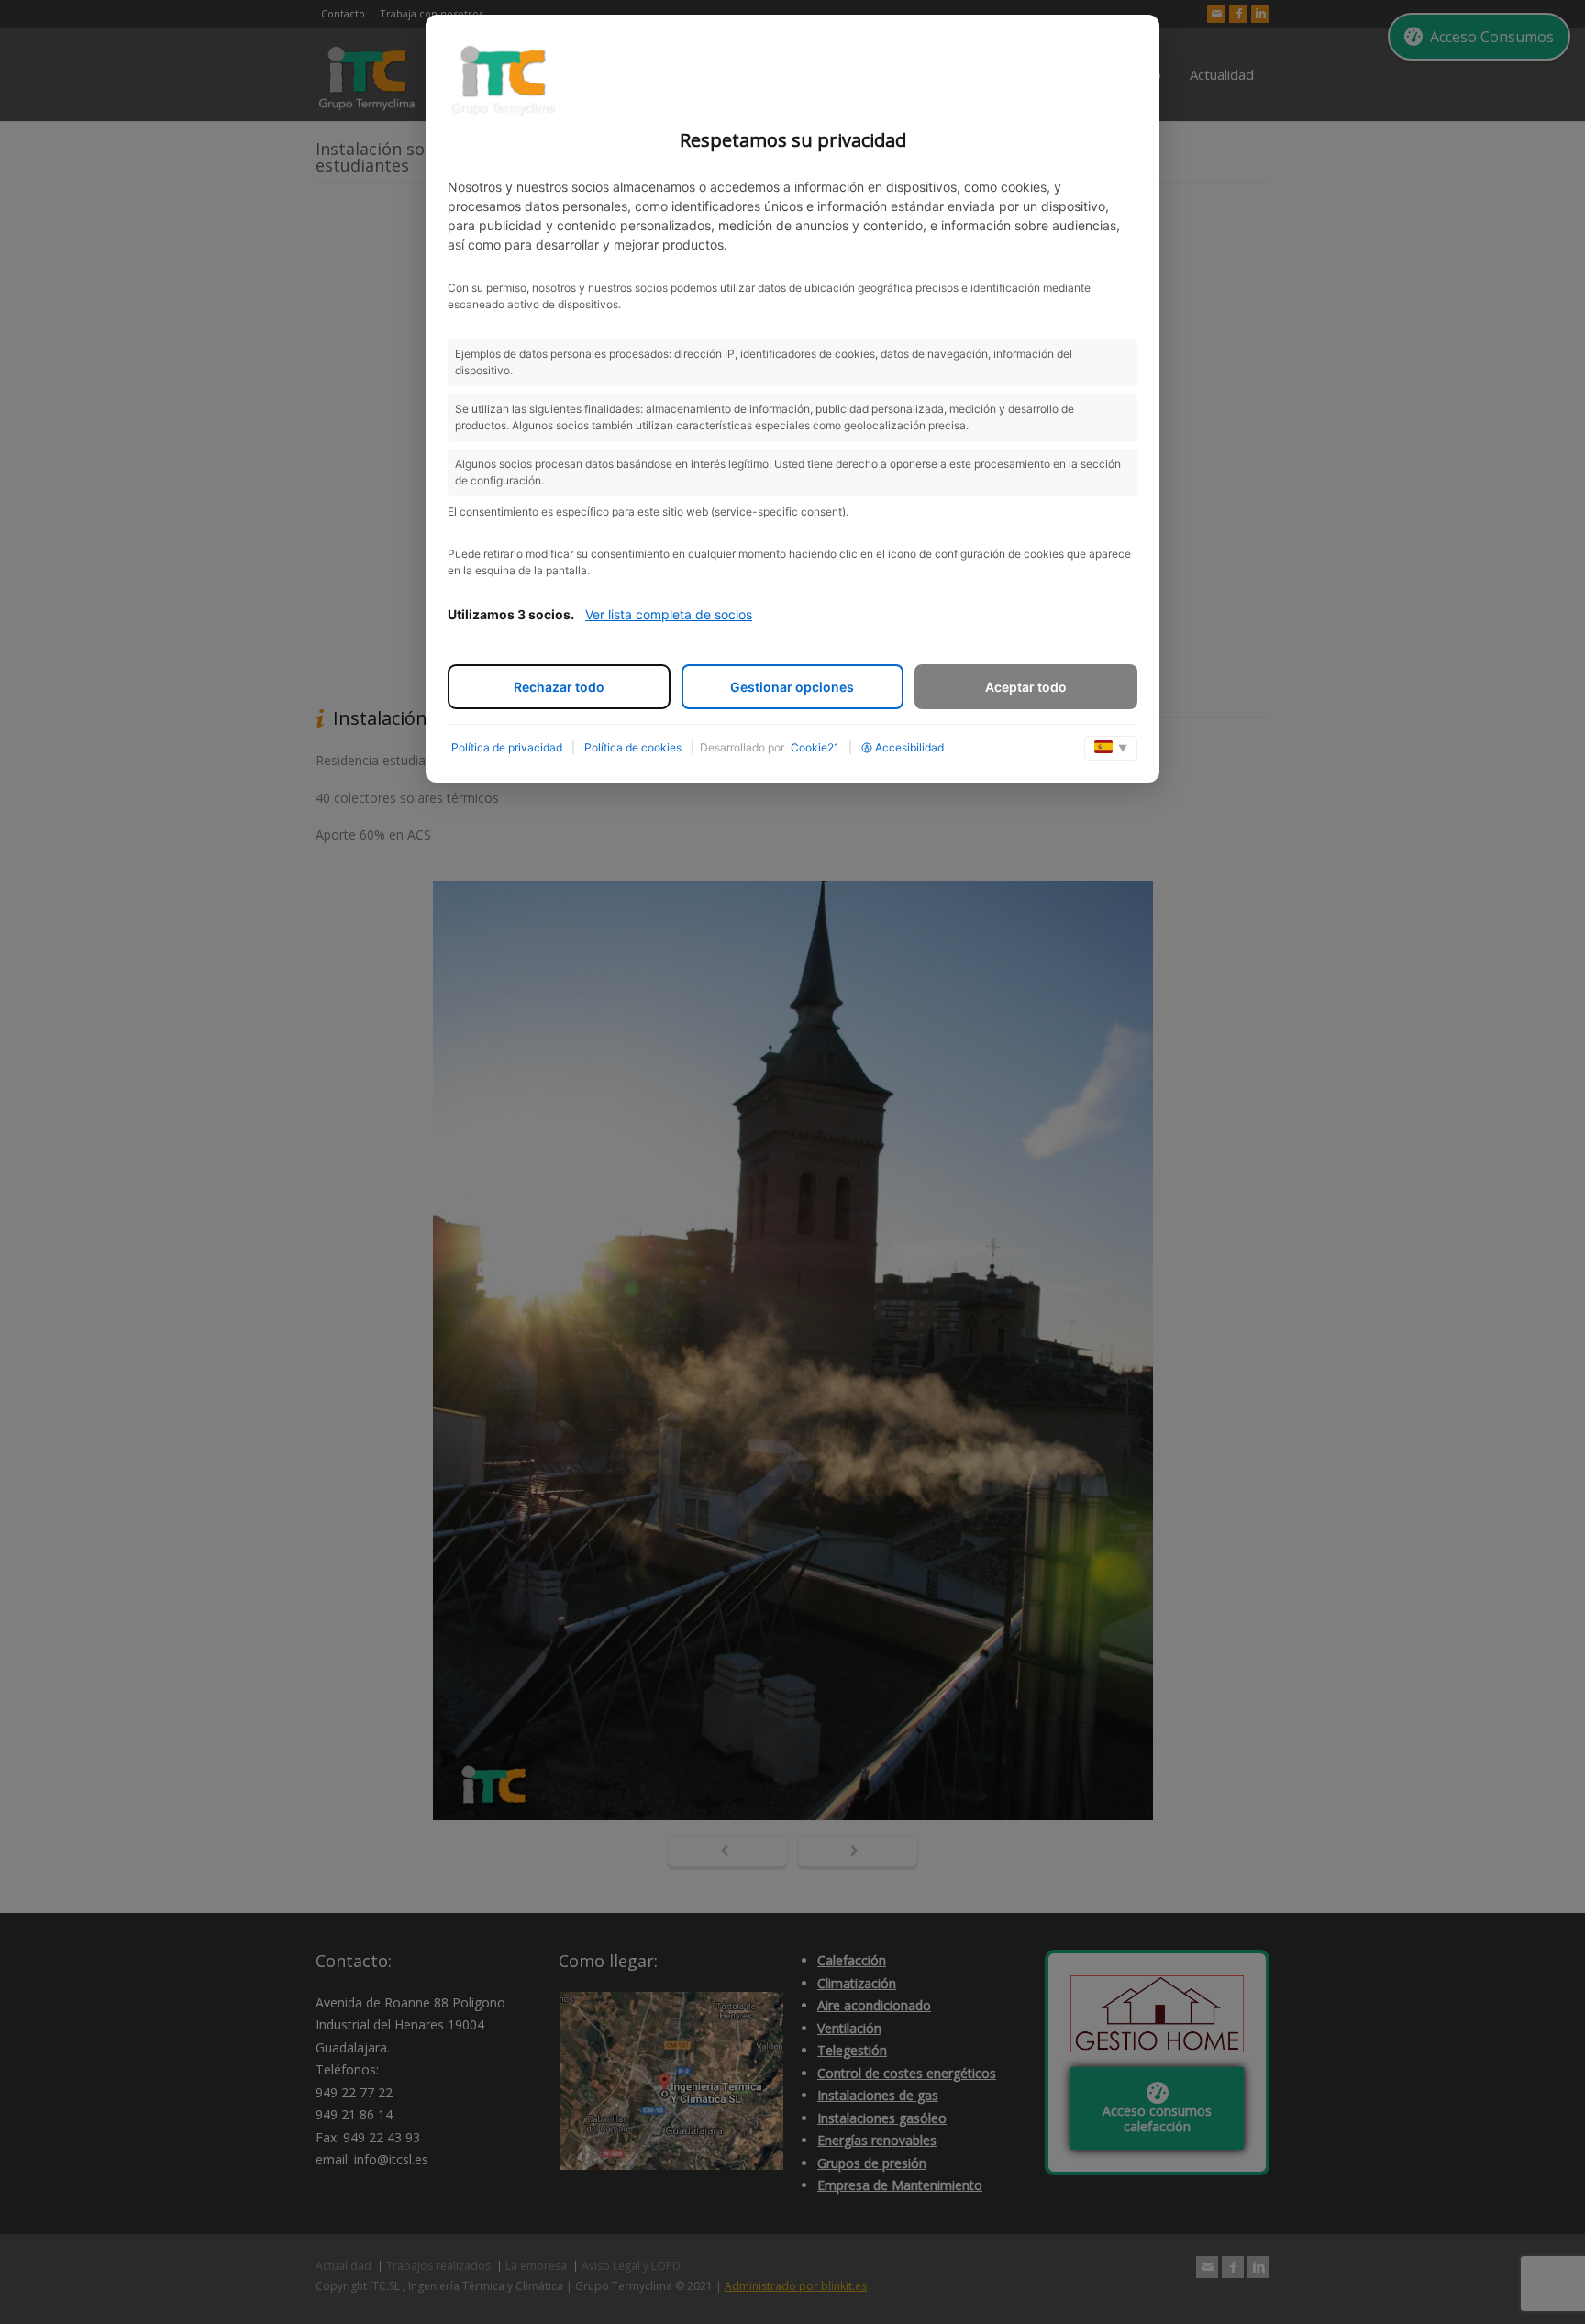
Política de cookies (633, 747)
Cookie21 (815, 747)
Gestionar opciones (792, 687)
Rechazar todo (559, 687)
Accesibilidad (909, 747)
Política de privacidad (507, 747)
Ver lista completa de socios (669, 614)
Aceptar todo (1026, 687)
